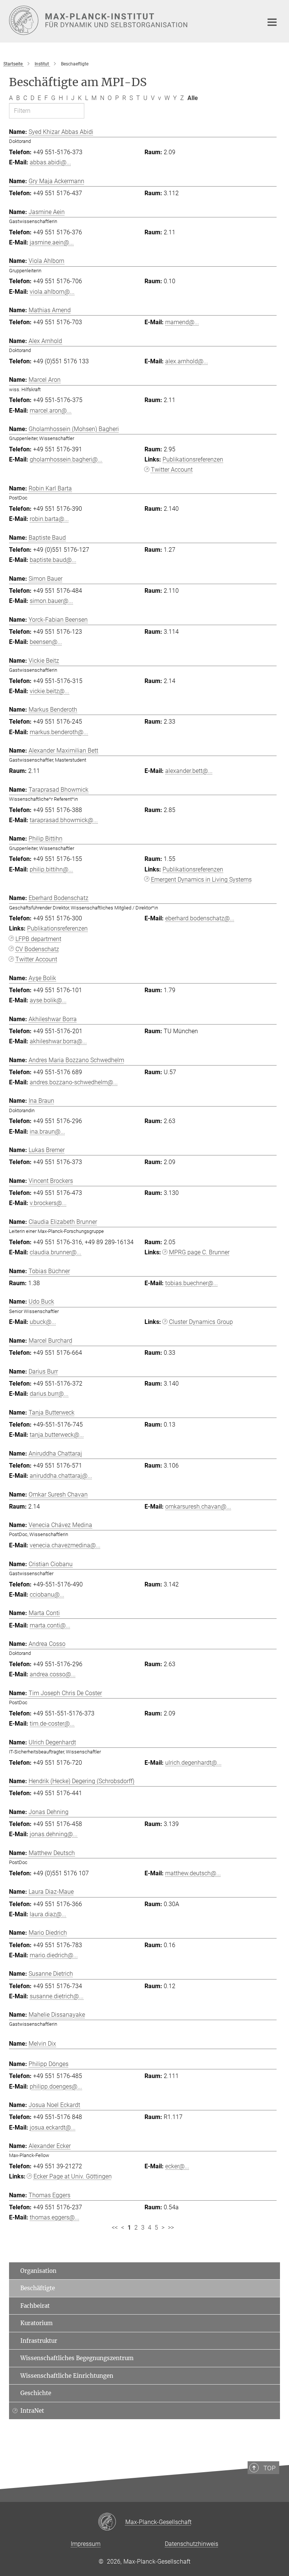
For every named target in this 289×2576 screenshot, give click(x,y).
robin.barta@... (49, 519)
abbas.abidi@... (50, 162)
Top (269, 2468)
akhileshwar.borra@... (58, 1041)
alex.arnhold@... (187, 361)
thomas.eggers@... (55, 2217)
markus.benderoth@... (59, 732)
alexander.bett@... (189, 771)
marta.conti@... (50, 1625)
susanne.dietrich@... (57, 1996)
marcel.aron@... (51, 411)
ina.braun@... (47, 1132)
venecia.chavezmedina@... (65, 1545)
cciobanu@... (47, 1595)
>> (171, 2228)
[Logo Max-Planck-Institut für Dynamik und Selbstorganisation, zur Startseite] (131, 20)
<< (115, 2228)
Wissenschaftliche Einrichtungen (67, 2376)
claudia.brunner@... (56, 1252)
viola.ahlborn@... (52, 292)
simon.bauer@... (51, 601)
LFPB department (38, 939)
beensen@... (46, 642)
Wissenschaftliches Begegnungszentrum (77, 2358)
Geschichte (36, 2393)
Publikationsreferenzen (193, 459)
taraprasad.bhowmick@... (64, 820)
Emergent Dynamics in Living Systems (201, 880)
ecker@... (177, 2166)
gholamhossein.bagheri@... (66, 459)
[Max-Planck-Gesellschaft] (112, 2522)
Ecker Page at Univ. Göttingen (73, 2176)
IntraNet (32, 2411)
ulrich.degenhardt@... (193, 1763)
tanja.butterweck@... (57, 1435)
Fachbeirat (35, 2306)
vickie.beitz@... (49, 691)
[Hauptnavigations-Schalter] (272, 22)
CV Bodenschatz (37, 949)
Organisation (38, 2271)
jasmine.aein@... (52, 242)
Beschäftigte (38, 2288)
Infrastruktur (39, 2341)
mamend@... (182, 322)
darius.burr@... (49, 1394)
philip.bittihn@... (51, 869)
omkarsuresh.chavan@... (198, 1507)
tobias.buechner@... (192, 1283)
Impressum (86, 2544)
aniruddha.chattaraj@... (61, 1476)
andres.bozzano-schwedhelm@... (74, 1082)
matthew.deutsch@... (193, 1873)
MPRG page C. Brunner (199, 1252)
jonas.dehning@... (54, 1834)
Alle (193, 98)
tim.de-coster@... (52, 1724)
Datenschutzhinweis (192, 2544)
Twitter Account (172, 470)
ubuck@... (43, 1322)
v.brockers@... (48, 1203)
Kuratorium (37, 2323)
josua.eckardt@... (53, 2127)
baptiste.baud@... (53, 560)
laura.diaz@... (48, 1914)
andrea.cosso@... (53, 1674)
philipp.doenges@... (56, 2086)
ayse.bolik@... (48, 1000)
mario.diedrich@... (54, 1955)
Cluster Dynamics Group (201, 1322)
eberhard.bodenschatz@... (200, 918)
